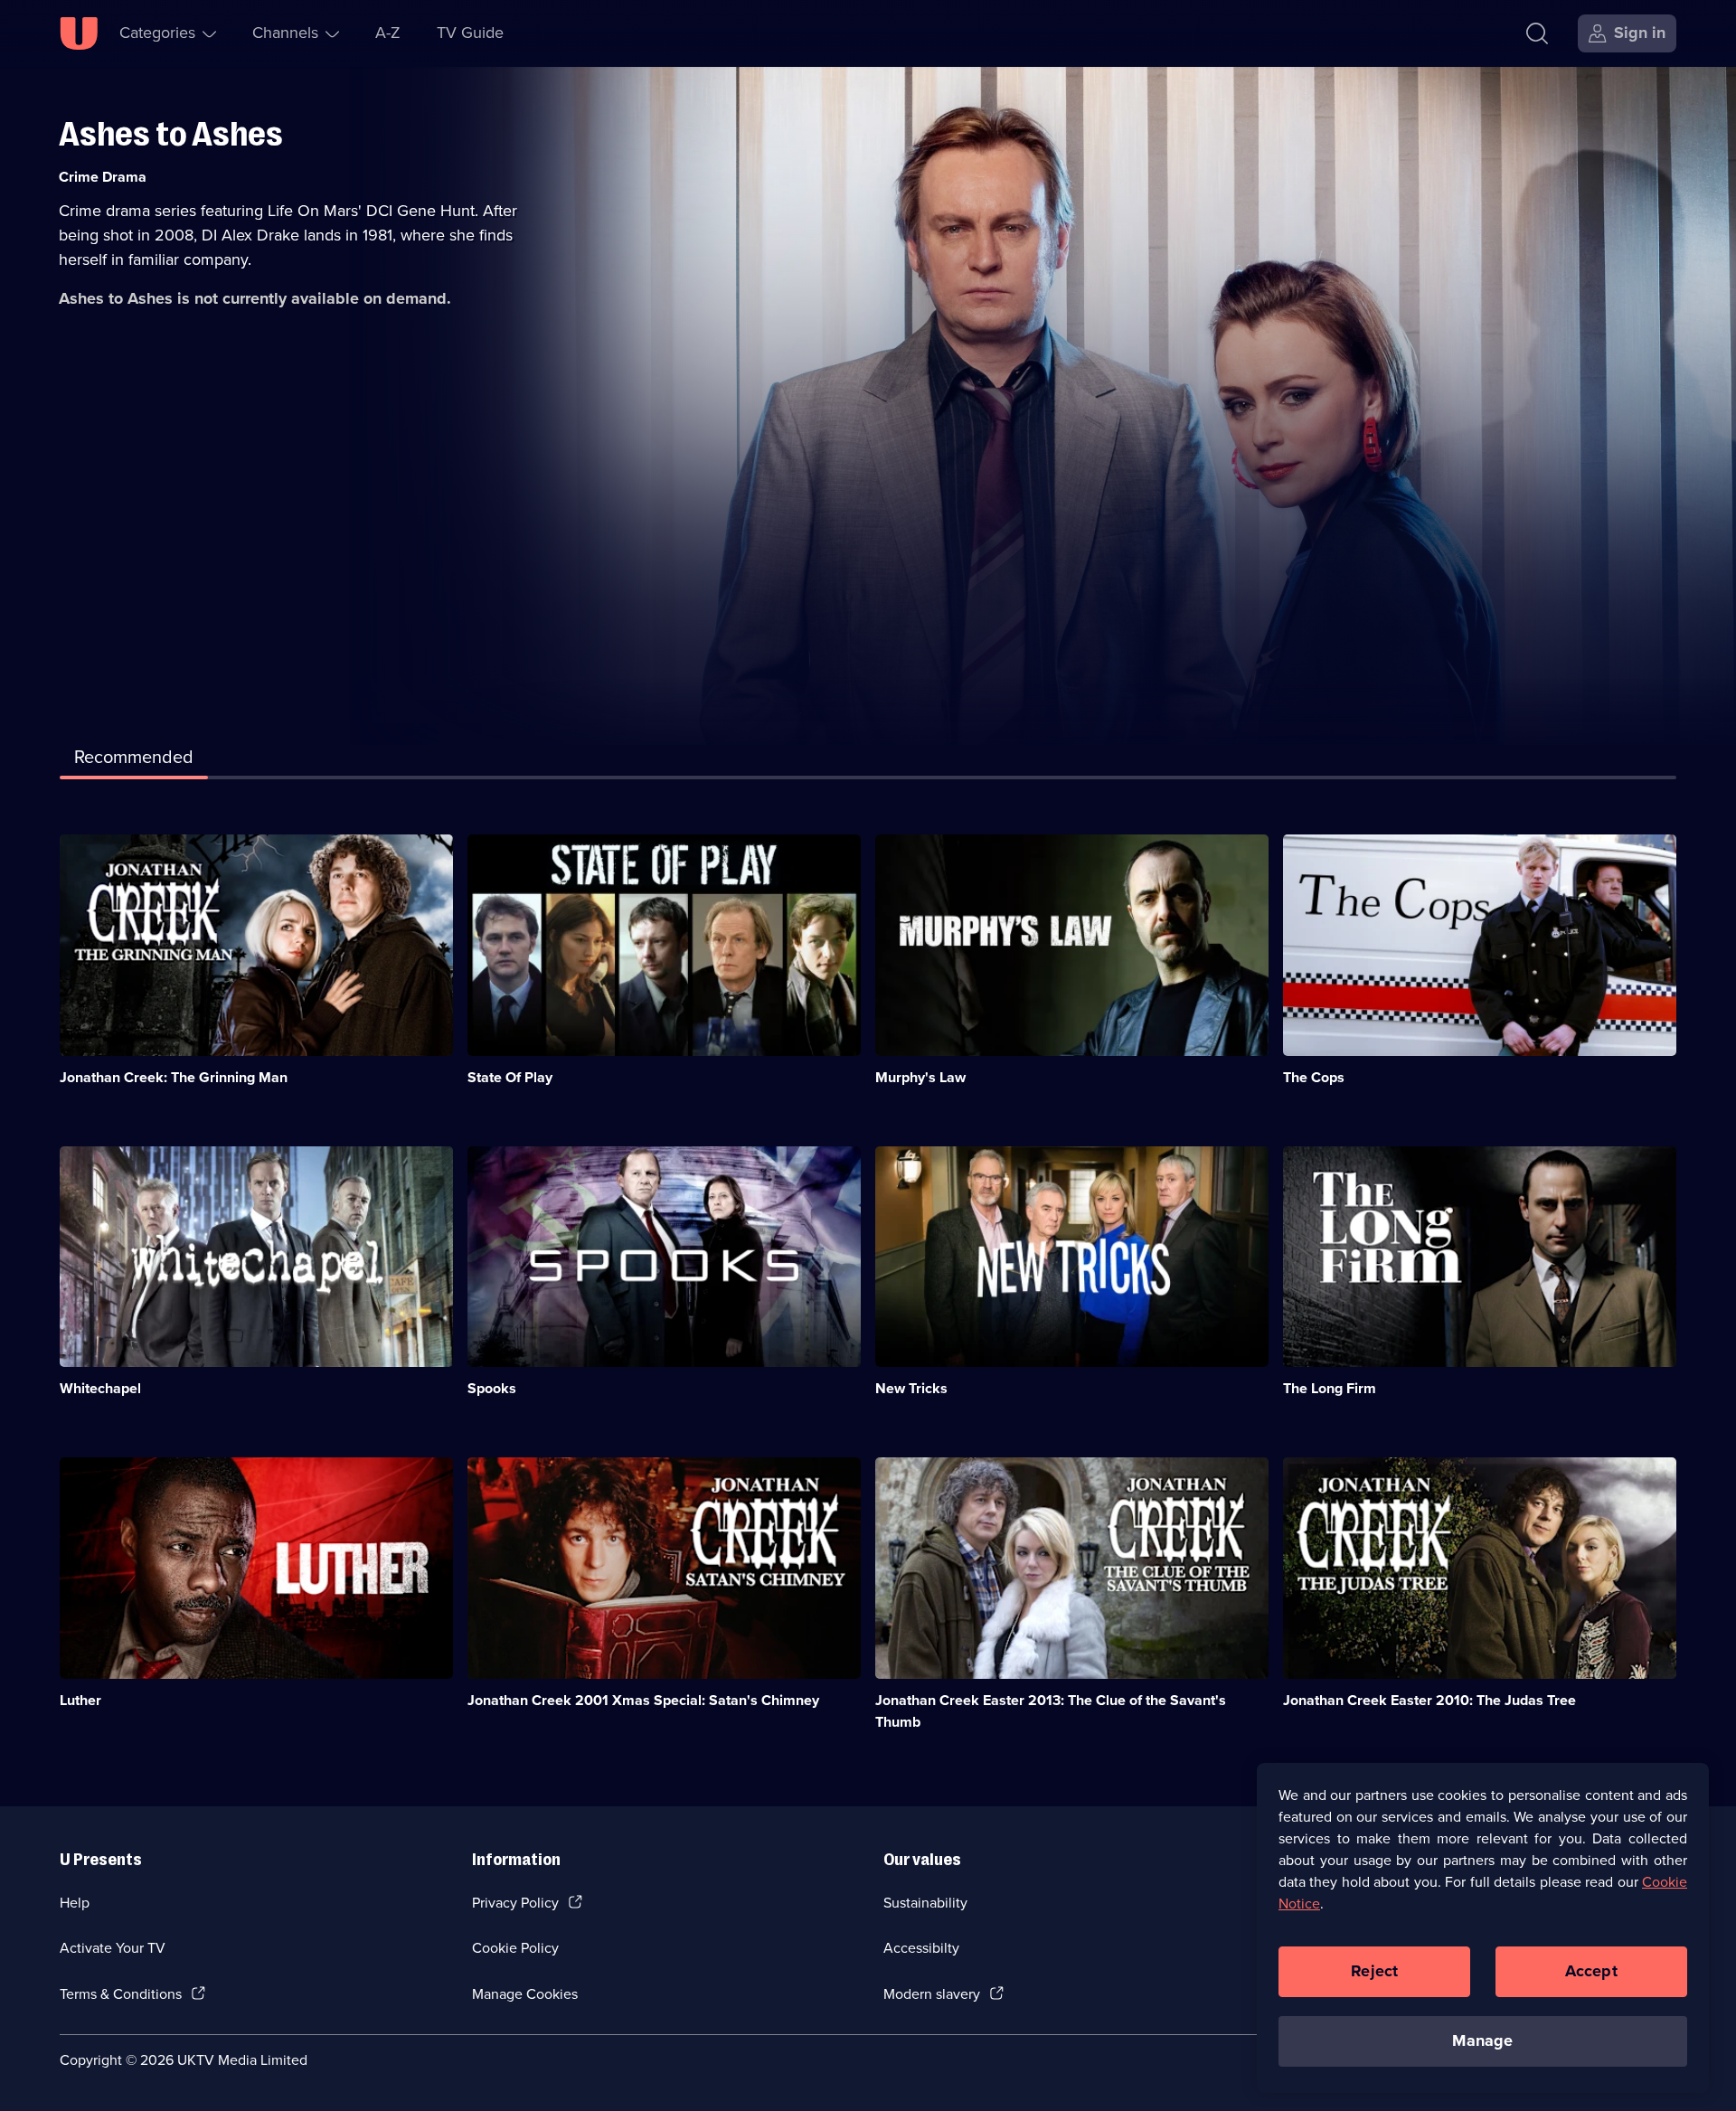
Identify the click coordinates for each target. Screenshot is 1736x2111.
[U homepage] (79, 33)
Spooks (492, 1388)
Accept (1591, 1971)
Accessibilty (921, 1948)
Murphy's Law (920, 1077)
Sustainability (925, 1903)
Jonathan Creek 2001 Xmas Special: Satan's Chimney (643, 1700)
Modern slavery (932, 1994)
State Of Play (510, 1077)
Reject (1374, 1971)
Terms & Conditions (121, 1994)
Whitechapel (100, 1388)
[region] (1483, 1927)
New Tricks (911, 1388)
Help (75, 1903)
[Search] (1537, 33)
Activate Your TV (113, 1948)
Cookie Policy (515, 1948)
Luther (80, 1700)
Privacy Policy (515, 1903)
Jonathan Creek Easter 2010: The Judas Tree (1429, 1700)
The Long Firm (1330, 1388)
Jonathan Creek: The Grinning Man (174, 1077)
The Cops (1314, 1077)
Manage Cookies (525, 1994)
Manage (1482, 2040)
